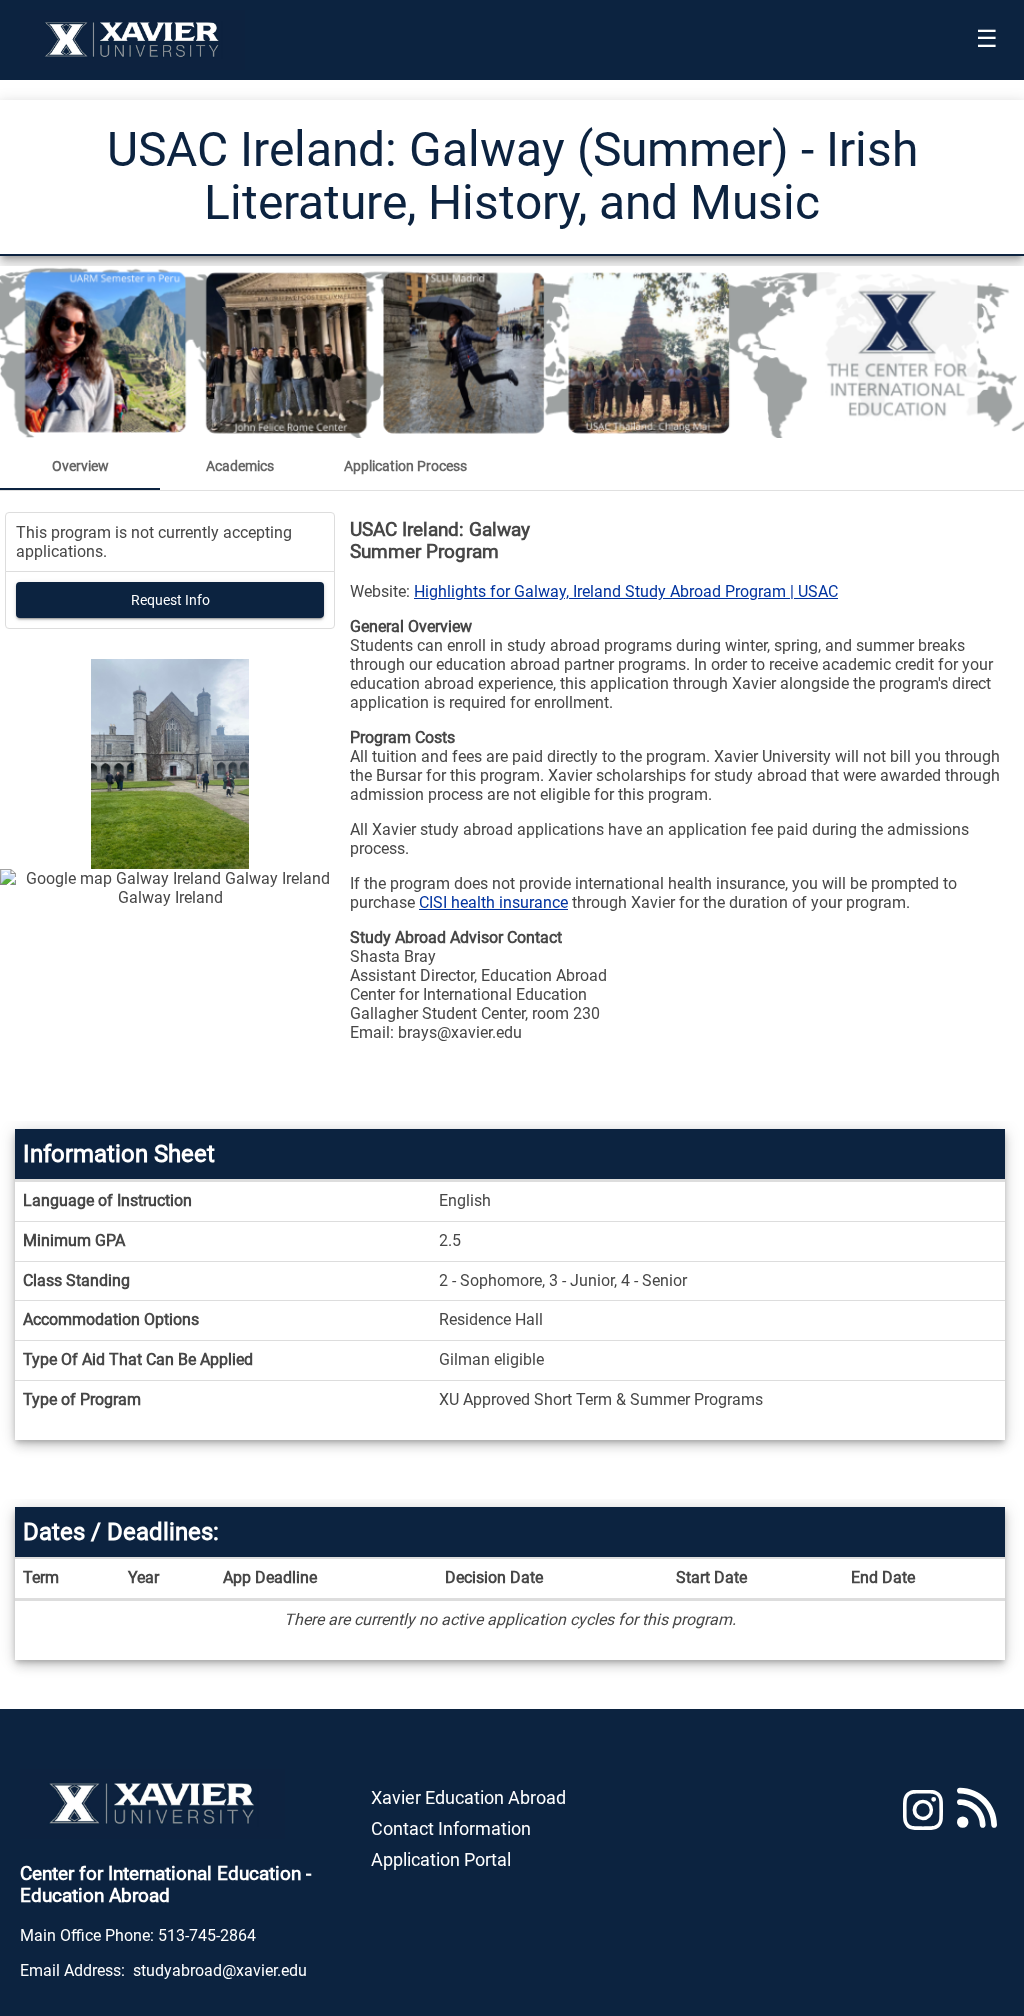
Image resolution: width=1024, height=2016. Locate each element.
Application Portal (441, 1859)
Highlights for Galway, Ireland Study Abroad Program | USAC (626, 591)
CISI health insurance (493, 902)
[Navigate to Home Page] (132, 40)
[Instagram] (923, 1818)
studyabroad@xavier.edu (220, 1970)
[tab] (80, 466)
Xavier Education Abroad (468, 1797)
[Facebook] (977, 1818)
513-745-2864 (207, 1935)
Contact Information (451, 1828)
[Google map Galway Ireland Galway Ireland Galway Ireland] (170, 995)
